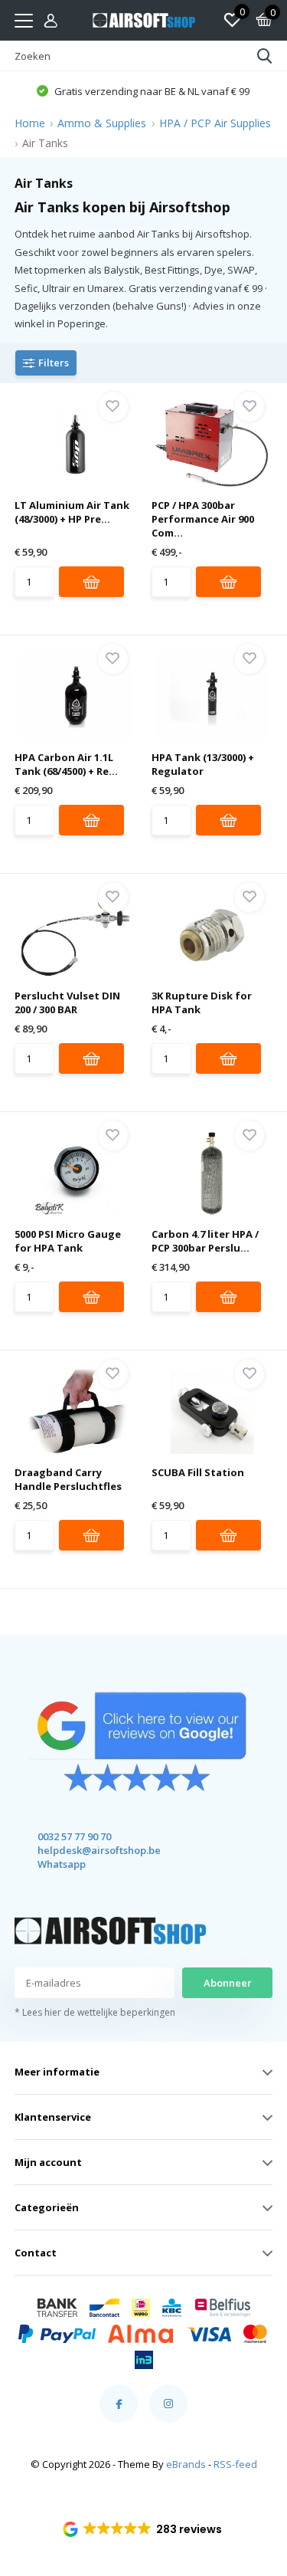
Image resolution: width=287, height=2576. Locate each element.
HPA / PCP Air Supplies (215, 123)
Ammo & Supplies (102, 123)
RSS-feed (235, 2464)
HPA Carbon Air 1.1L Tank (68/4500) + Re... (66, 764)
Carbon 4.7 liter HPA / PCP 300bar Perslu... (205, 1241)
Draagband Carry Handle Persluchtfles (68, 1479)
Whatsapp (62, 1864)
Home (30, 123)
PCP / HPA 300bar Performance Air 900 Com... (203, 519)
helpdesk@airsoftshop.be (85, 1850)
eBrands (186, 2464)
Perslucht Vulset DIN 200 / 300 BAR (67, 1003)
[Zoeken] (265, 56)
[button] (143, 90)
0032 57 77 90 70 (74, 1836)
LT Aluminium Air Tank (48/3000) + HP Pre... (72, 512)
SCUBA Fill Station (198, 1472)
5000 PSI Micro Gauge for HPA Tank (68, 1241)
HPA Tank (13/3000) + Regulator (203, 764)
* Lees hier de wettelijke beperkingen (95, 2012)
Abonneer (228, 1983)
